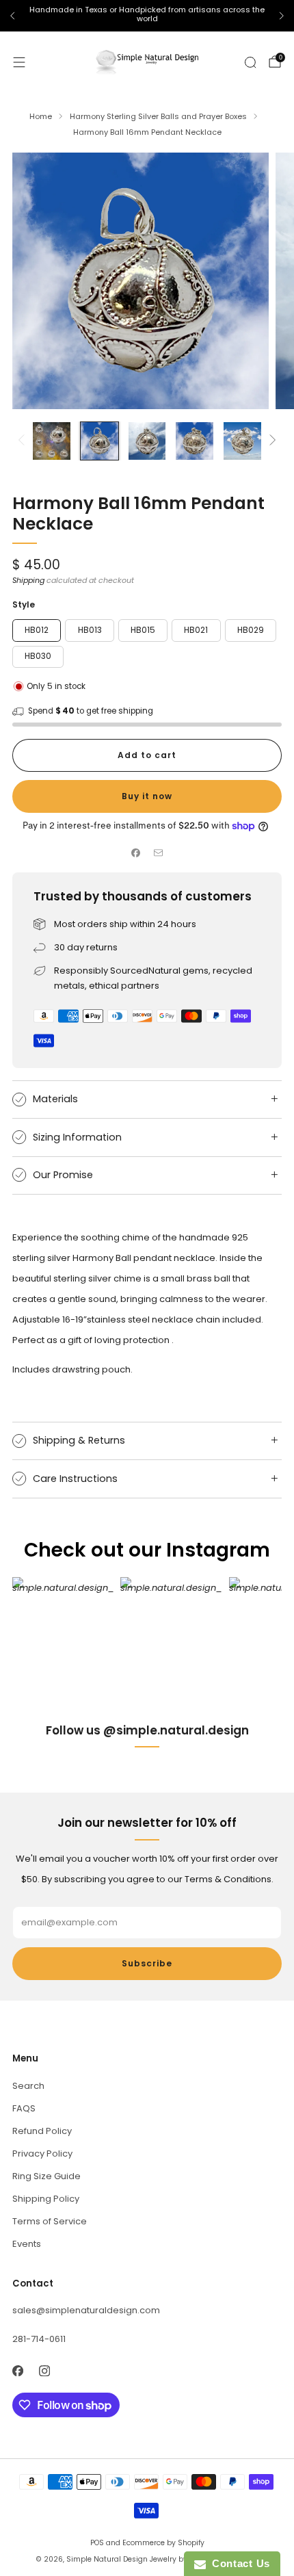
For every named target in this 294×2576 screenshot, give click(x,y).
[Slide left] (24, 441)
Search (28, 2086)
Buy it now (147, 796)
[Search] (250, 62)
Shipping (28, 580)
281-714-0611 (39, 2339)
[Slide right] (270, 441)
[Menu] (19, 62)
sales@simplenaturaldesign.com (86, 2310)
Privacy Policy (42, 2154)
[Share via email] (159, 853)
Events (27, 2244)
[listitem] (147, 16)
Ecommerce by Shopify (163, 2543)
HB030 (38, 656)
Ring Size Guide (46, 2176)
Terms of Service (50, 2221)
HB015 (143, 630)
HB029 (251, 630)
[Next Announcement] (282, 16)
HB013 (90, 630)
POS (97, 2543)
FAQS (24, 2108)
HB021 (196, 630)
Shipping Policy (46, 2199)
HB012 (37, 630)
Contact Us (238, 2563)
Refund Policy (42, 2131)
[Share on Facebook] (136, 853)
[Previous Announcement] (12, 16)
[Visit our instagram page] (44, 2371)
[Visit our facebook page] (17, 2371)
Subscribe (147, 1963)
